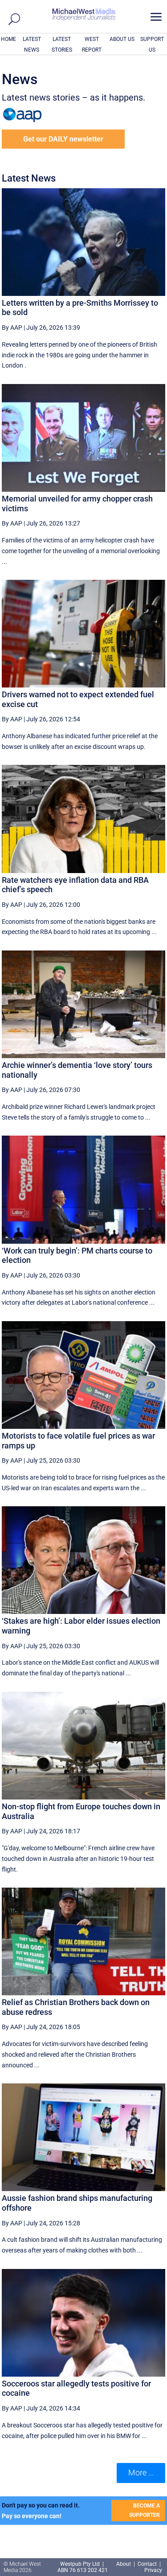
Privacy (153, 2570)
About (124, 2564)
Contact (147, 2564)
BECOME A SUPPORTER (145, 2510)
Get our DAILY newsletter (63, 139)
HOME (8, 39)
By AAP (12, 328)
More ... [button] (141, 2473)
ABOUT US (122, 39)
